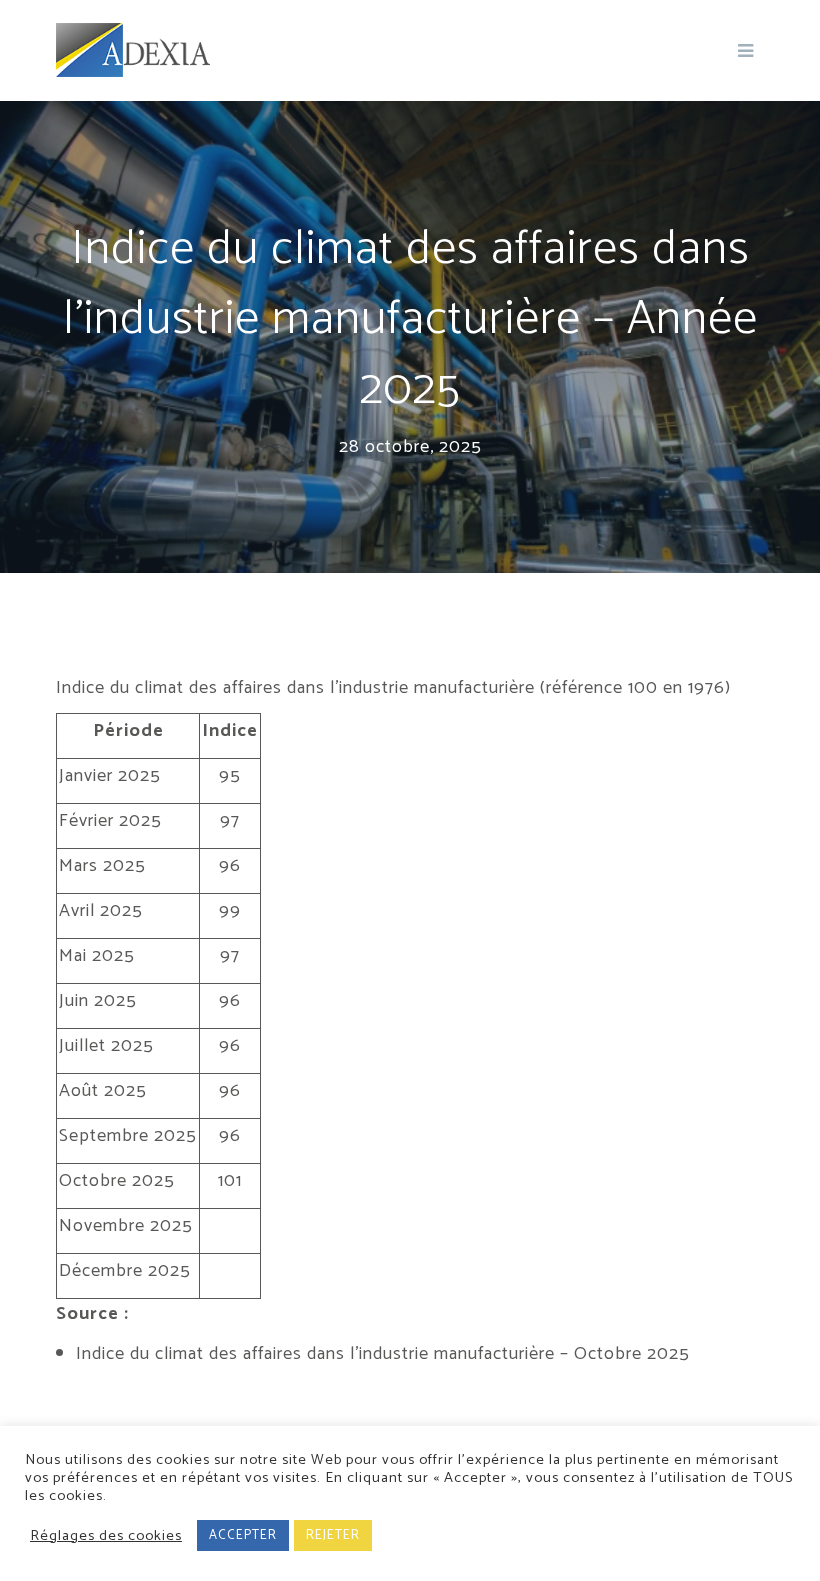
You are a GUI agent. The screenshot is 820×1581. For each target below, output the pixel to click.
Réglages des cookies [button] (106, 1536)
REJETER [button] (333, 1535)
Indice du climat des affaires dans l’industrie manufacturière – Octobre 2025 (383, 1354)
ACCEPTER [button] (243, 1535)
